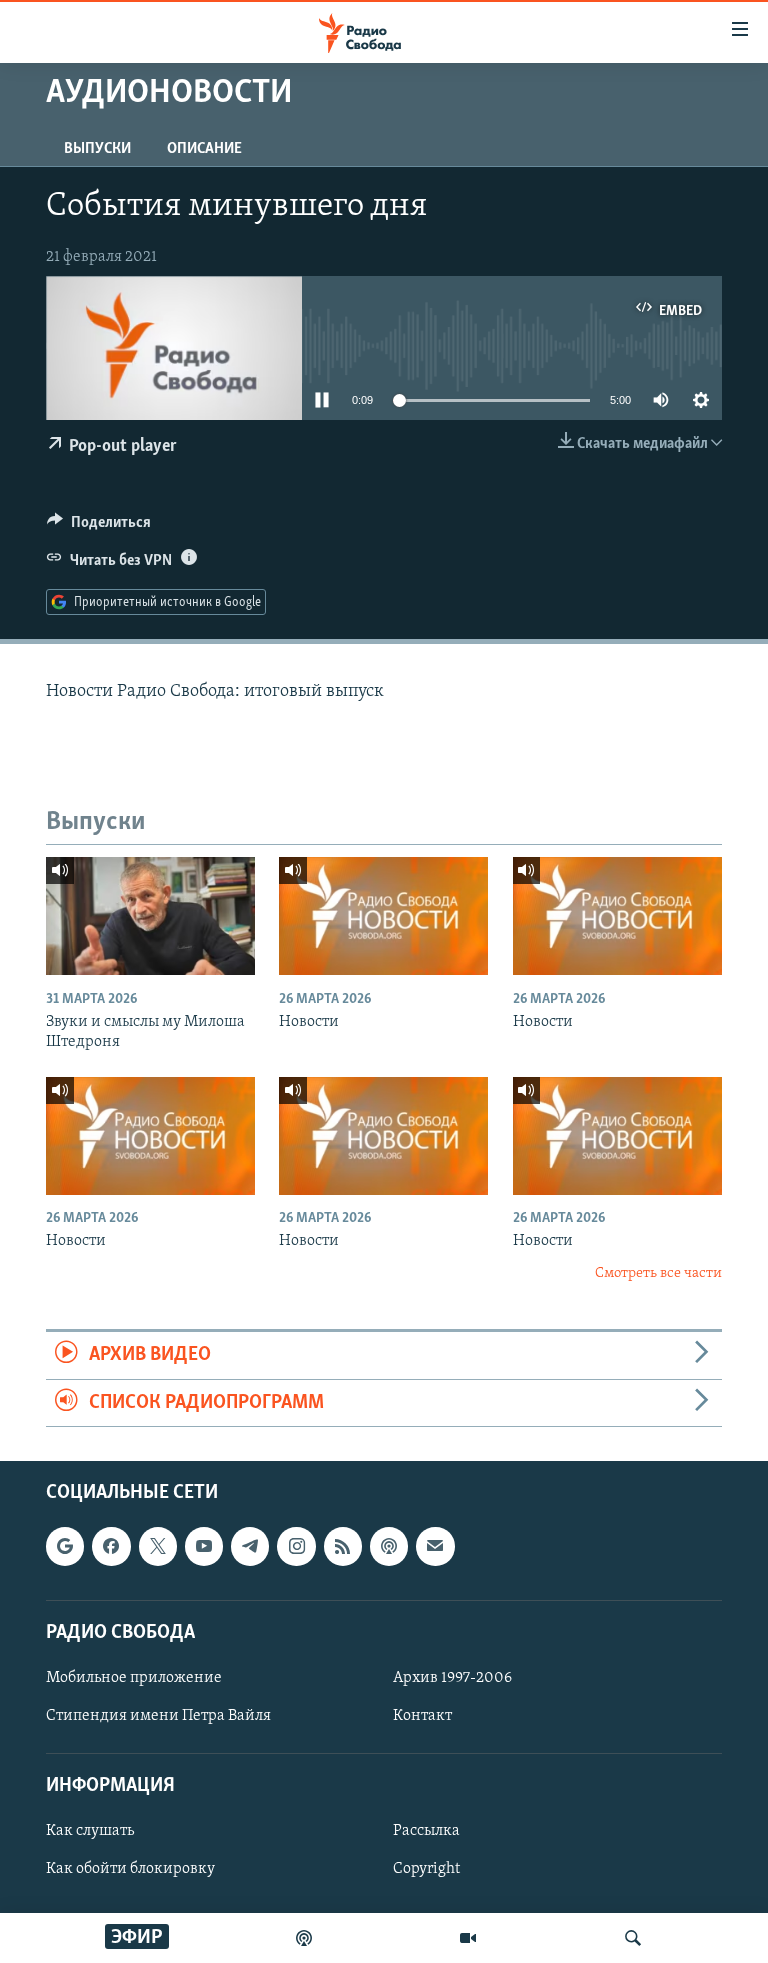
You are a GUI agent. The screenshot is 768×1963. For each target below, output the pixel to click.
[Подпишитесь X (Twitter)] (158, 1546)
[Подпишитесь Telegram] (250, 1546)
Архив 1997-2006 (452, 1678)
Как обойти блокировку (130, 1869)
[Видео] (468, 1938)
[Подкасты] (389, 1546)
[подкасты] (304, 1938)
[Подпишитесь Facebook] (111, 1546)
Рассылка (426, 1831)
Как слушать (90, 1831)
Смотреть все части (658, 1273)
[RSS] (343, 1546)
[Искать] (633, 1938)
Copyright (426, 1869)
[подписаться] (435, 1546)
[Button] (99, 527)
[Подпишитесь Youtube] (204, 1546)
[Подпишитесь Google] (65, 1546)
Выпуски (97, 149)
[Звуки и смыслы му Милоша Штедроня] (150, 916)
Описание (204, 149)
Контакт (422, 1716)
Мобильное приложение (134, 1678)
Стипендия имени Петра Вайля (158, 1716)
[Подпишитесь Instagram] (296, 1546)
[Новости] (383, 916)
